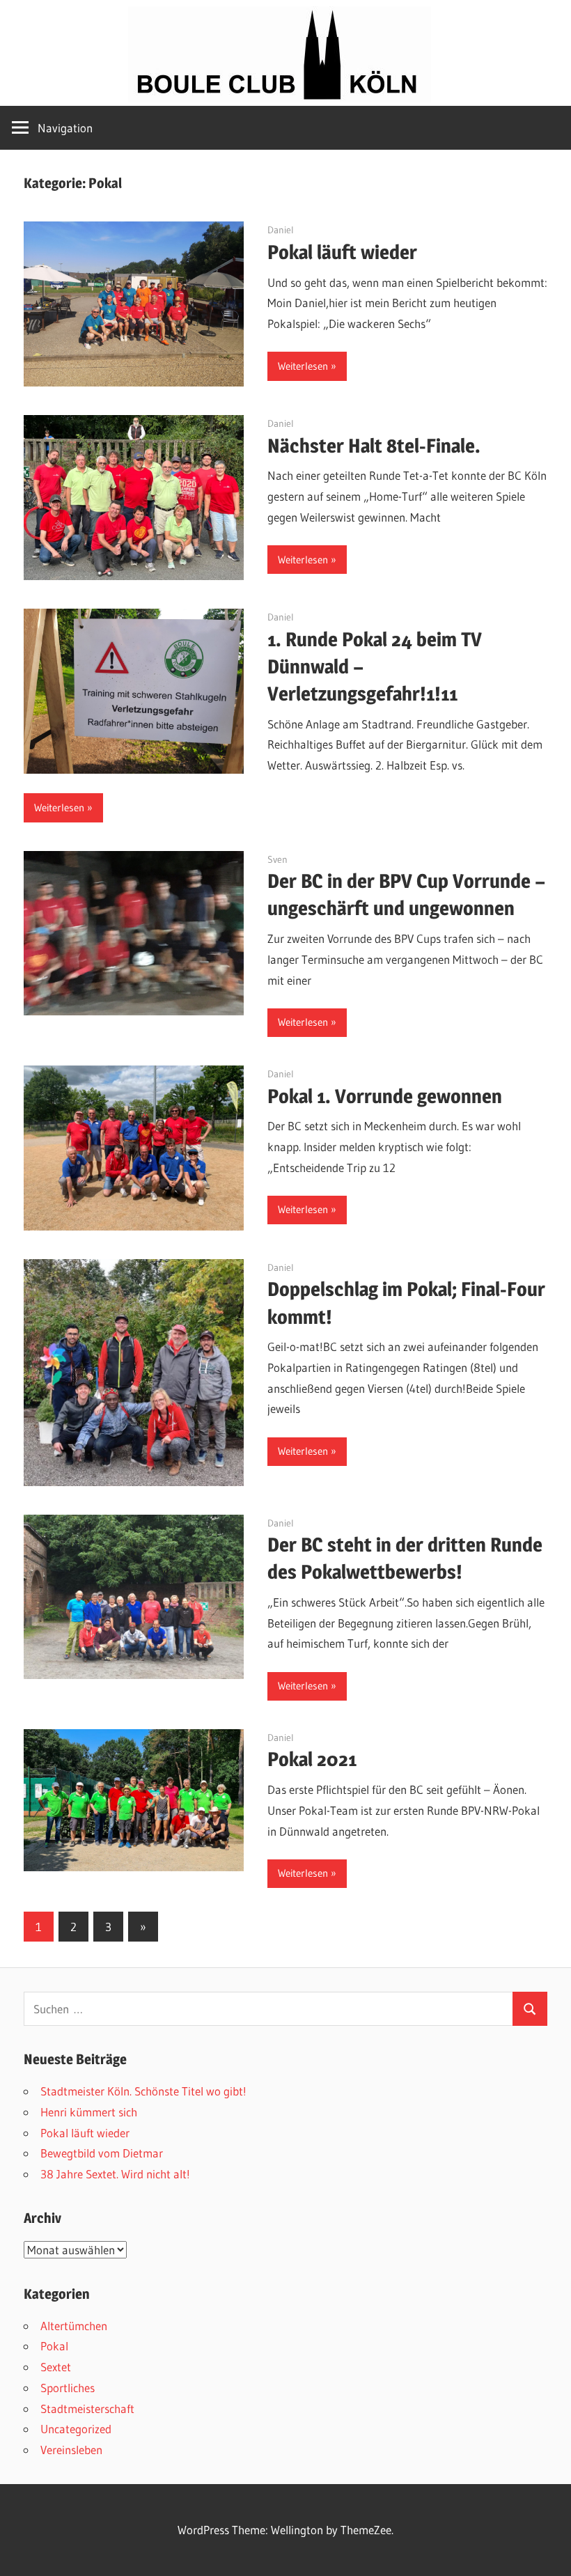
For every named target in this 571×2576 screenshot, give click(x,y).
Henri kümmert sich (89, 2112)
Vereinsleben (71, 2450)
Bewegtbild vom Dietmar (102, 2153)
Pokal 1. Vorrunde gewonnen (385, 1096)
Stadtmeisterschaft (87, 2409)
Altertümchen (74, 2326)
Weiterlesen (303, 366)
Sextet (56, 2367)
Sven (277, 859)
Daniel (281, 230)
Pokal (54, 2346)
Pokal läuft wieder (342, 252)
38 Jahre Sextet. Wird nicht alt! (115, 2174)
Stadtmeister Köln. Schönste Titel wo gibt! (143, 2091)
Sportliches (68, 2388)
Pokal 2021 (312, 1759)
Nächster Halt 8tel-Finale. (374, 446)
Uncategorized (76, 2429)
